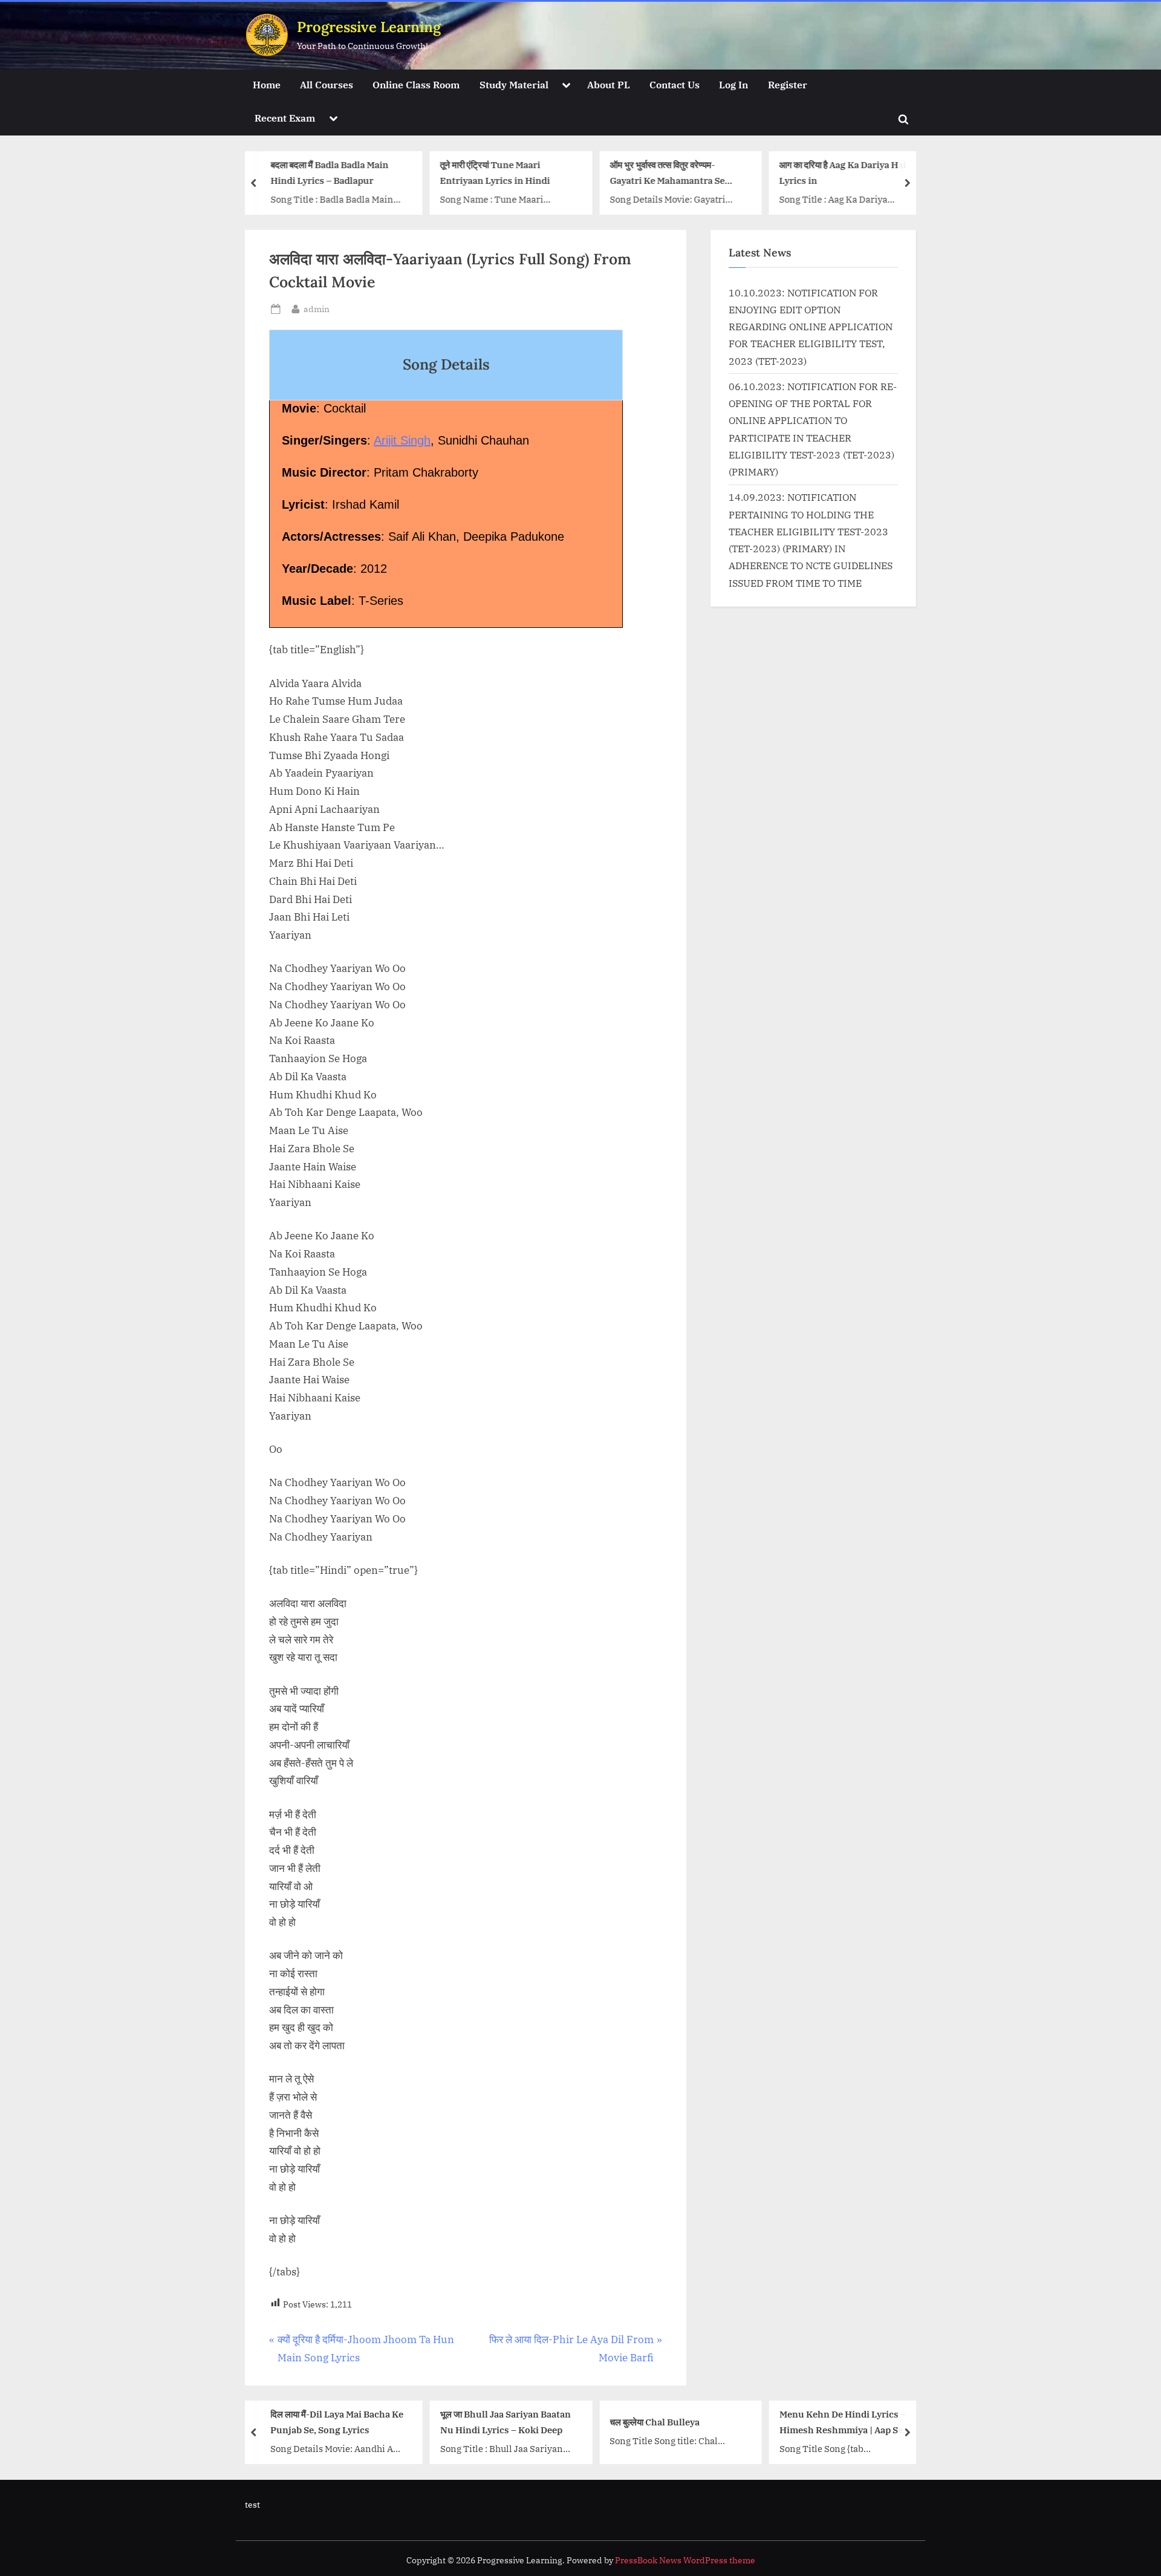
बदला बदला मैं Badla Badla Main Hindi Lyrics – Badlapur (329, 173)
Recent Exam (285, 118)
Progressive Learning (369, 27)
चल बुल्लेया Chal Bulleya (655, 2422)
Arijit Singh (402, 440)
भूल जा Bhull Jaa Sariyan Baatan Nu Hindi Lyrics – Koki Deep (506, 2422)
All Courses (327, 84)
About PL (609, 84)
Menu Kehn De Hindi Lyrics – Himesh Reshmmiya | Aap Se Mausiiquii (843, 2423)
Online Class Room (416, 84)
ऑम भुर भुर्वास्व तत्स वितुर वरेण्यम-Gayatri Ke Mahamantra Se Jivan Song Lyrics (667, 174)
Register (788, 84)
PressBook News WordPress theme (685, 2560)
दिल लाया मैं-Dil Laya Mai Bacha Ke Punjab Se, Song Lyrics (337, 2422)
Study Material (514, 84)
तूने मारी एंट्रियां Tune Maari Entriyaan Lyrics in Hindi (495, 173)
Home (267, 84)
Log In (733, 84)
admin (317, 308)
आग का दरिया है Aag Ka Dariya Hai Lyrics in (843, 173)
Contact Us (675, 84)
